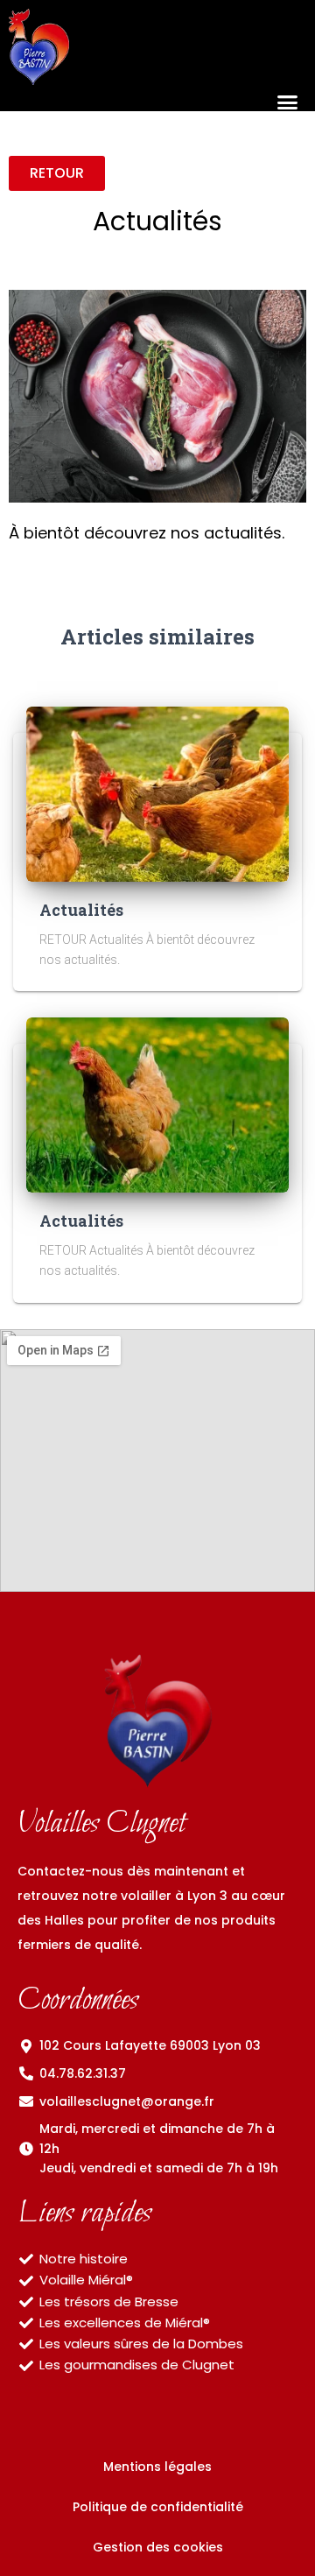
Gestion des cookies (158, 2547)
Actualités (81, 910)
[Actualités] (157, 792)
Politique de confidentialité (158, 2507)
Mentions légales (157, 2467)
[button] (287, 103)
